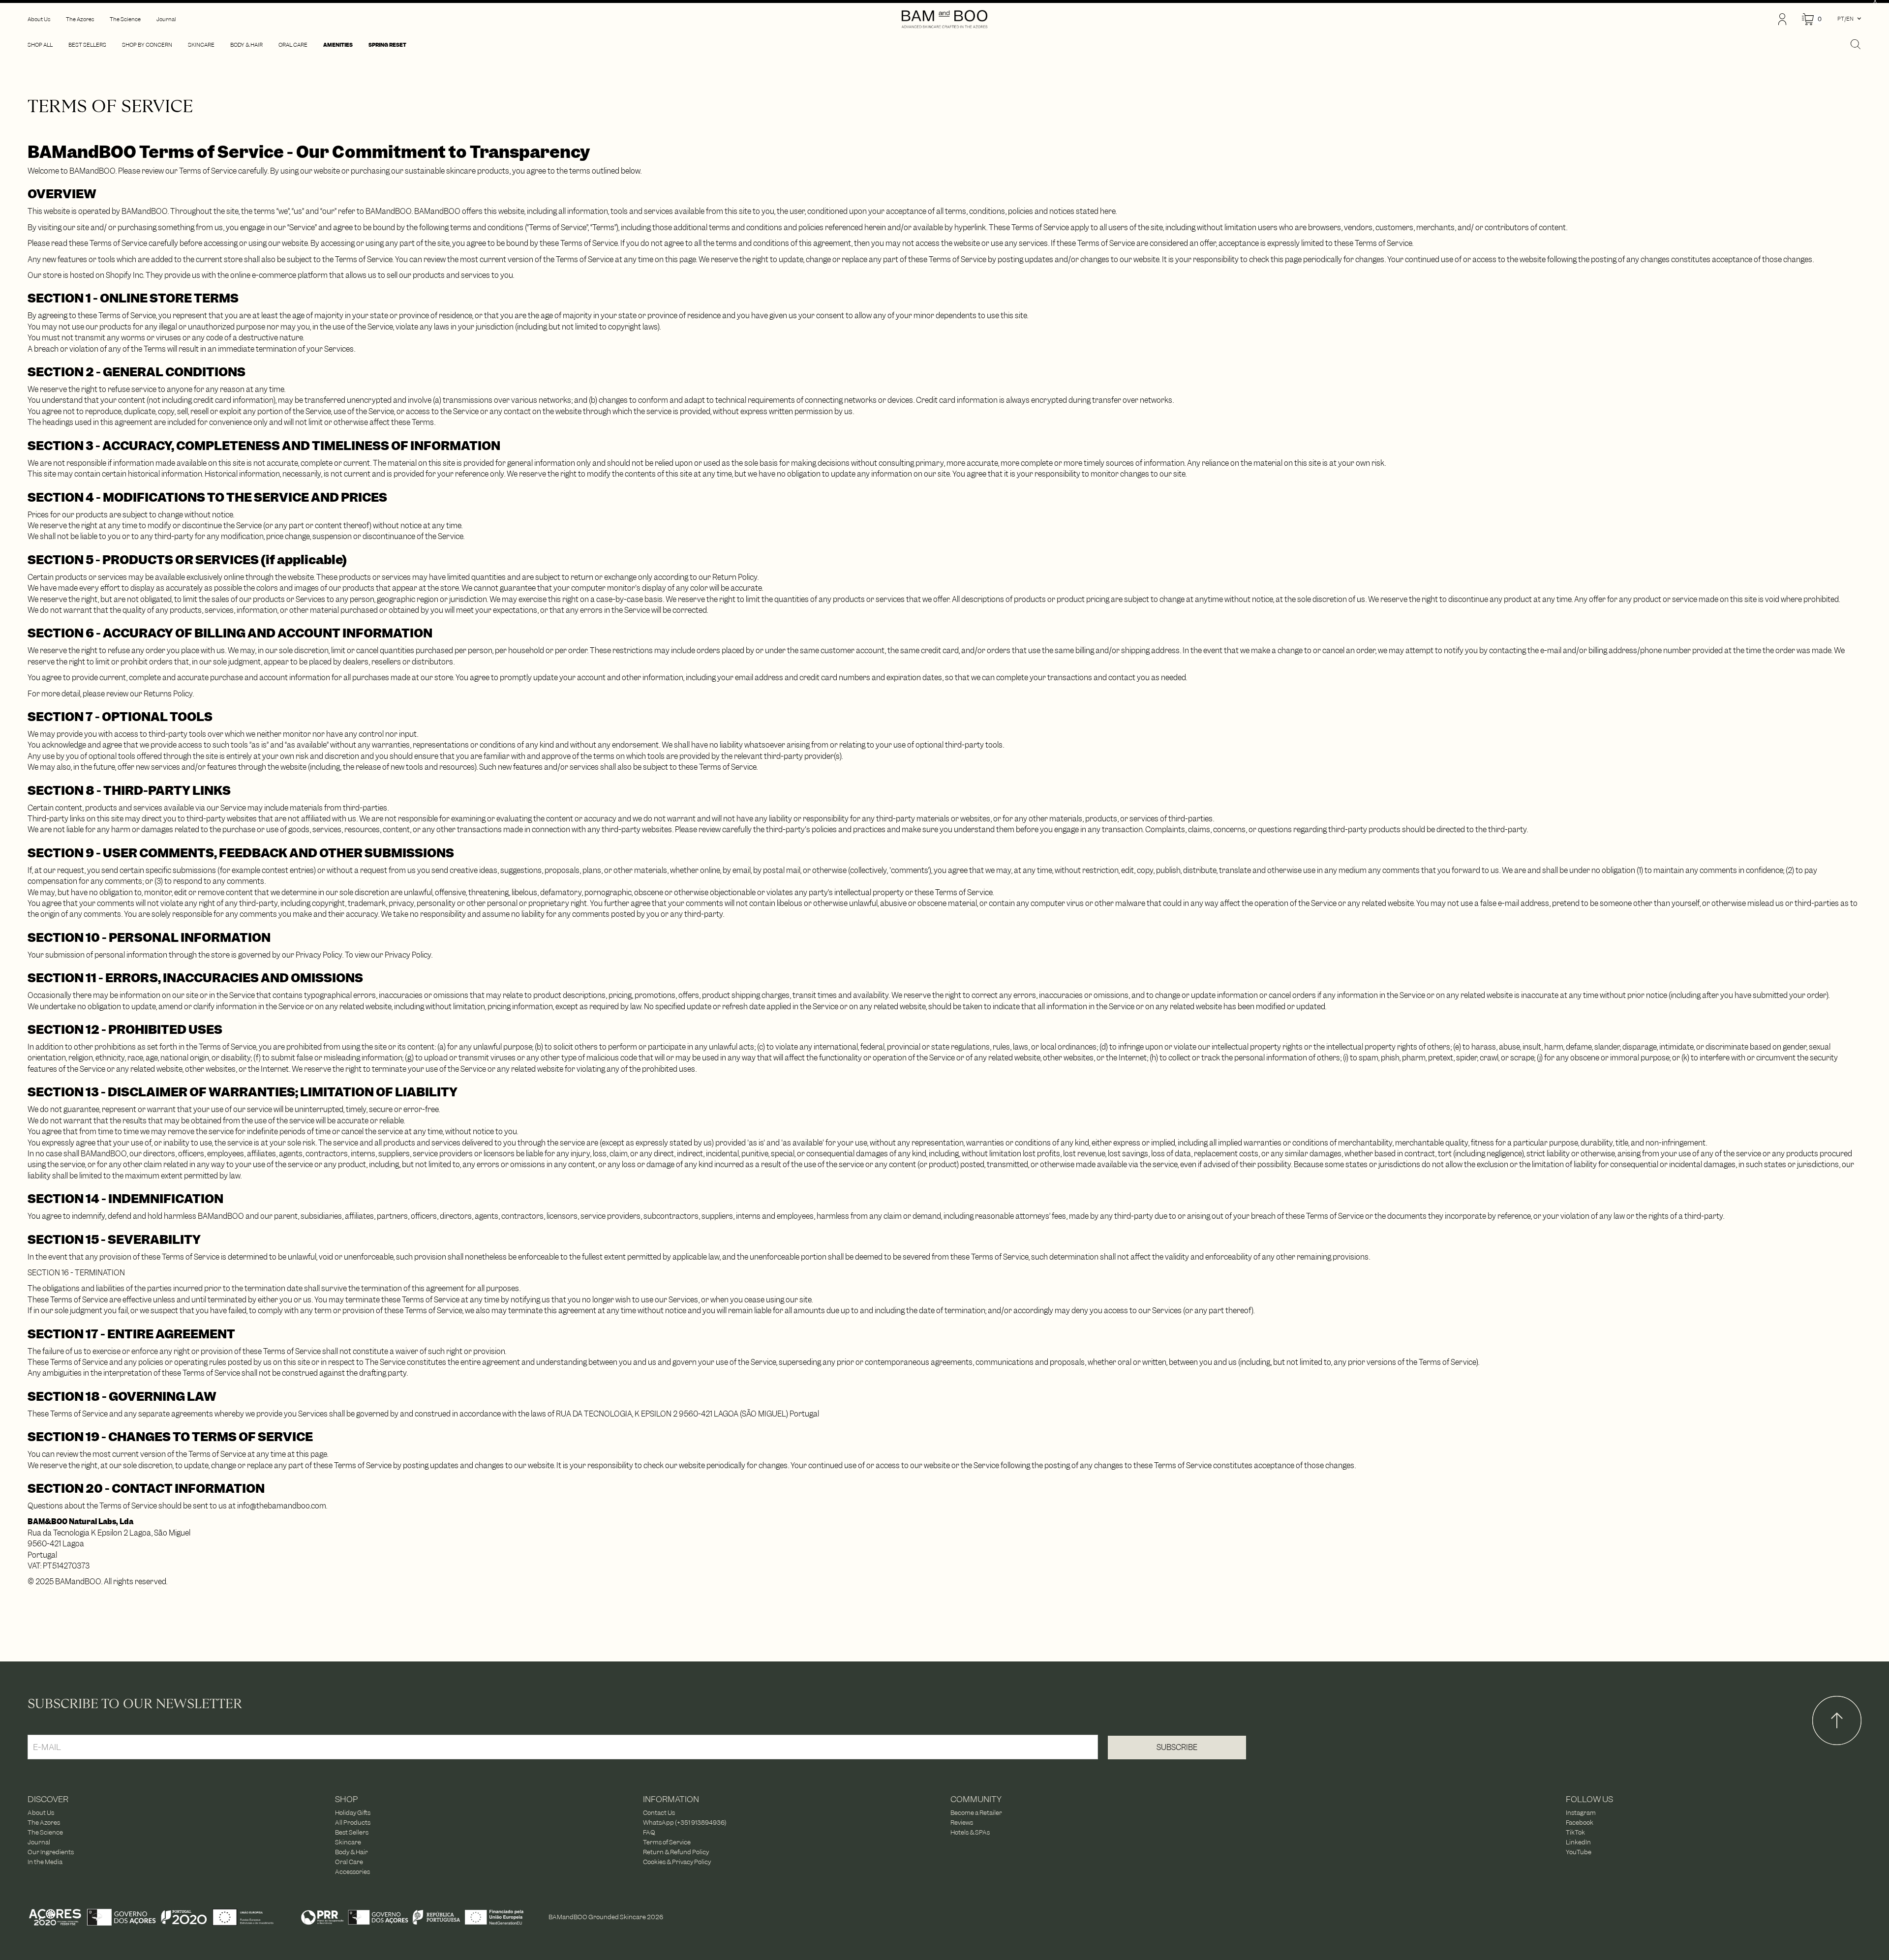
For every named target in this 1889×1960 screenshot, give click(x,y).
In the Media (45, 1862)
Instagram (1581, 1813)
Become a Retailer (976, 1813)
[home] (944, 19)
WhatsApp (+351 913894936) (685, 1823)
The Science (45, 1833)
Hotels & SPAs (970, 1833)
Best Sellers (352, 1833)
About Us (41, 1813)
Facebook (1580, 1823)
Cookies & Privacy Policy (677, 1862)
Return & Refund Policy (676, 1852)
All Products (353, 1823)
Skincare (348, 1842)
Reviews (962, 1823)
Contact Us (659, 1813)
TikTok (1575, 1833)
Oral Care (349, 1862)
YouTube (1579, 1852)
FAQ (649, 1833)
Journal (39, 1842)
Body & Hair (351, 1852)
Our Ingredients (51, 1852)
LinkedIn (1578, 1842)
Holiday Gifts (353, 1813)
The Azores (44, 1823)
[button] (1812, 19)
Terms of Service (667, 1842)
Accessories (352, 1872)
